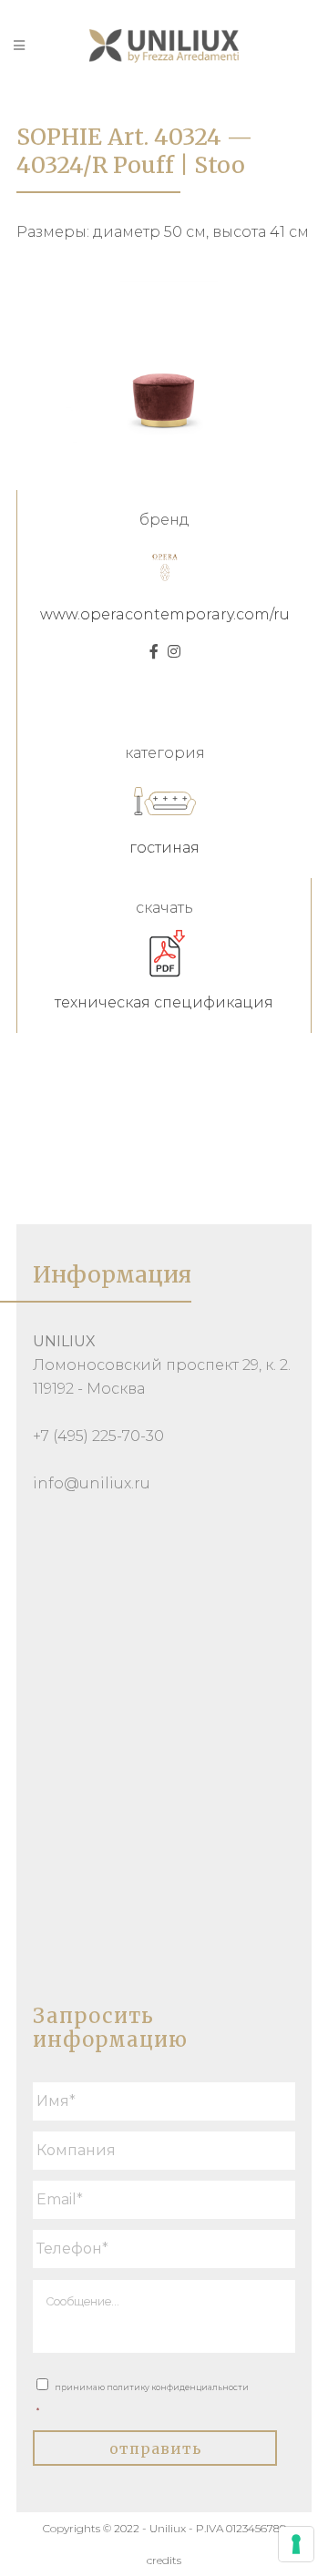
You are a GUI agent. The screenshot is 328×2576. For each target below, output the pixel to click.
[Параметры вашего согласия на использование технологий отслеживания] (296, 2544)
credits (164, 2560)
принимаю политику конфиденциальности (143, 2399)
